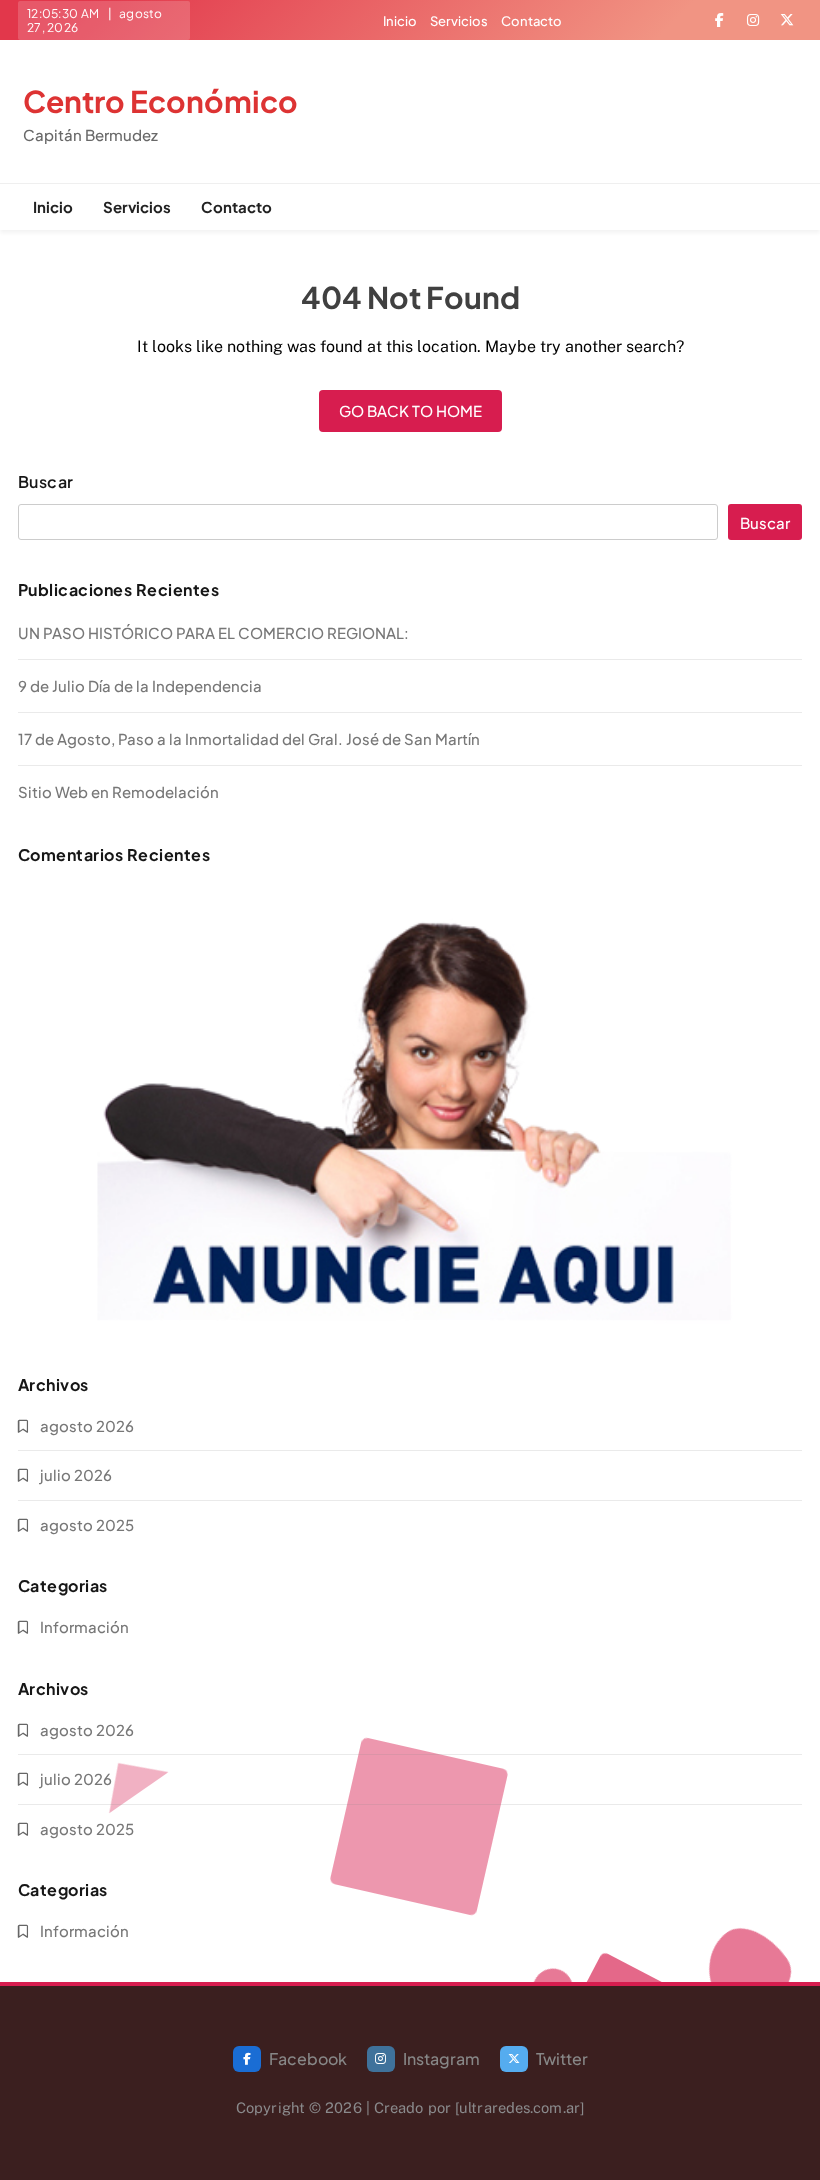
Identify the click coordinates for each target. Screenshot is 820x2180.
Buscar (46, 482)
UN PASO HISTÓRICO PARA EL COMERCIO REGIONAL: (213, 632)
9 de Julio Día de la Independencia (140, 685)
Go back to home (410, 410)
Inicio (400, 21)
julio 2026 (76, 1474)
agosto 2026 (87, 1425)
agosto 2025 (87, 1524)
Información (84, 1626)
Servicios (459, 21)
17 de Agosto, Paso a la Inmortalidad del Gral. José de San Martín (249, 738)
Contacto (531, 21)
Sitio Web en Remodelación (118, 791)
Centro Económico (160, 101)
